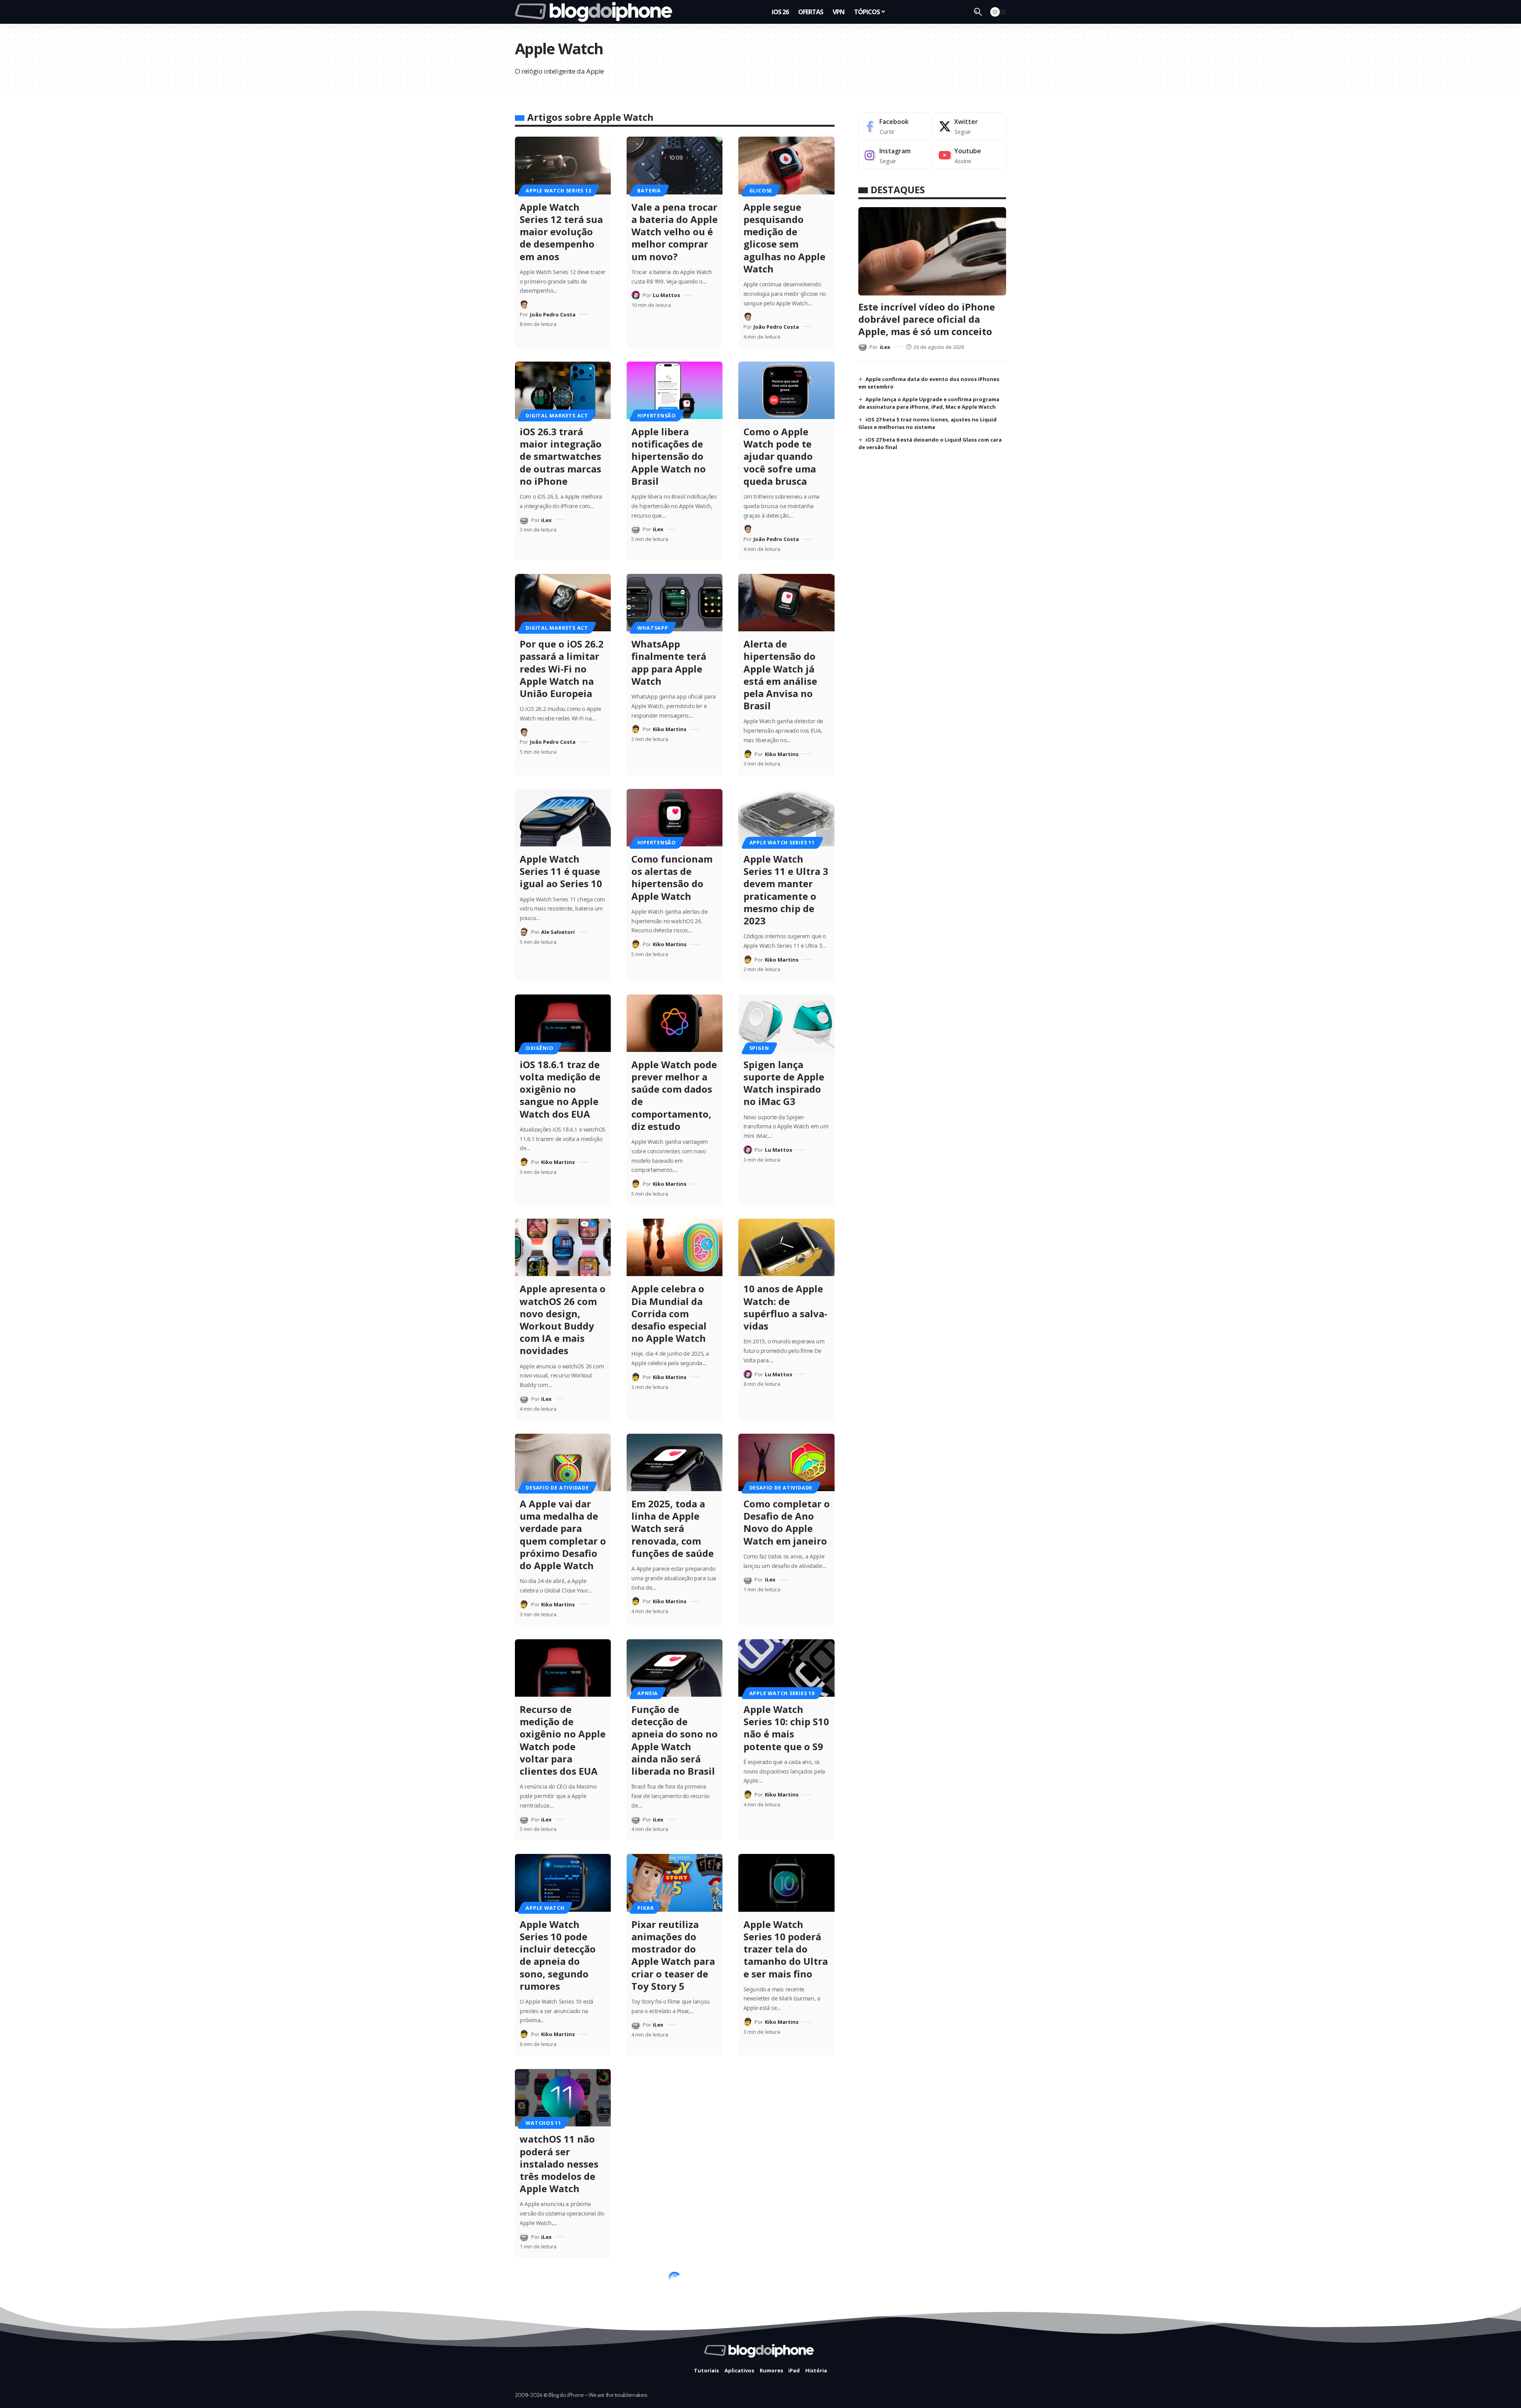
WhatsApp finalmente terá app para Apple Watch (669, 662)
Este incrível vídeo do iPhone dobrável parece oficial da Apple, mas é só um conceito (927, 319)
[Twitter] (970, 126)
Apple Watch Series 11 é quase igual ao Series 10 (561, 871)
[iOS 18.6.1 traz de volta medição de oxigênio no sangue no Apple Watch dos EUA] (563, 1023)
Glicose (761, 191)
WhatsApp (653, 628)
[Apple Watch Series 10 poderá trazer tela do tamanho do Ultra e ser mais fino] (786, 1883)
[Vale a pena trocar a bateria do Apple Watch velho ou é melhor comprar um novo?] (675, 165)
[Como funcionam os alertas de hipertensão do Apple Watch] (675, 818)
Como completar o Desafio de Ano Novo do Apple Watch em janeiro (787, 1522)
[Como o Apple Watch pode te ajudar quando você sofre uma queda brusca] (786, 390)
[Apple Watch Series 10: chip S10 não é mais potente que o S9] (786, 1668)
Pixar (645, 1908)
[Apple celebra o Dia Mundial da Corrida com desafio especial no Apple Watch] (675, 1247)
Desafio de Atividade (557, 1488)
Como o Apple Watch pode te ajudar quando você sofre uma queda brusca (780, 456)
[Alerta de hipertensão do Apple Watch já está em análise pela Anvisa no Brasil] (786, 603)
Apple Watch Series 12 (558, 191)
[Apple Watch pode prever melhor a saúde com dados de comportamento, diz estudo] (675, 1023)
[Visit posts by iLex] (524, 520)
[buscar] (978, 12)
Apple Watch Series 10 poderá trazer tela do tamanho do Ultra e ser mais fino (786, 1949)
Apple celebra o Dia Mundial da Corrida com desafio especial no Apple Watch (669, 1313)
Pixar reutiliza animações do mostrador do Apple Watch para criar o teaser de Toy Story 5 (673, 1955)
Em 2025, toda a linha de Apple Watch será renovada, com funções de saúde (673, 1528)
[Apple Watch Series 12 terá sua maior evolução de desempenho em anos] (563, 165)
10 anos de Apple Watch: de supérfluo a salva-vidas (785, 1307)
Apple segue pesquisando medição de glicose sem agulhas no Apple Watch (784, 238)
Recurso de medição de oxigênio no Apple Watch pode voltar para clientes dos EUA (563, 1740)
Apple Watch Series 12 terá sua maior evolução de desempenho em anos (561, 232)
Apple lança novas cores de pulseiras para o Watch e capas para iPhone (563, 2360)
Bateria (649, 191)
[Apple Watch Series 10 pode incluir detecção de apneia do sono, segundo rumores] (563, 1883)
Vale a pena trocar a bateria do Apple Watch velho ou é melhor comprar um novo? (675, 232)
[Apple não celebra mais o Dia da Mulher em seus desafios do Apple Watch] (786, 2098)
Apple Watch (545, 1908)
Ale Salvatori (558, 932)
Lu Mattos (666, 295)
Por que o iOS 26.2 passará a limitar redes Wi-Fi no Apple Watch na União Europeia (562, 669)
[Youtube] (970, 155)
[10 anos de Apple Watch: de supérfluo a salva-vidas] (786, 1247)
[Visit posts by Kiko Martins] (636, 729)
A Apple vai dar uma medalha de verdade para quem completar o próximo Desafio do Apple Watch (563, 1535)
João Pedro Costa (553, 314)
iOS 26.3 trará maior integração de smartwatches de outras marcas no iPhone (561, 456)
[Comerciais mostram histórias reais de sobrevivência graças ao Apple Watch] (675, 2300)
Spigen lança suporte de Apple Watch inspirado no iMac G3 (784, 1083)
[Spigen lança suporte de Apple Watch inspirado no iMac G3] (786, 1023)
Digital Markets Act (557, 415)
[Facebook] (895, 126)
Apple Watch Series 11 (782, 842)
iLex (546, 520)
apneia (648, 1693)
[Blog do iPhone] (596, 12)
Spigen (759, 1048)
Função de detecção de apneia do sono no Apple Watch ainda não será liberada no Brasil (675, 1740)
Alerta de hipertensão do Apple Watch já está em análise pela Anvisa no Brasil (780, 675)
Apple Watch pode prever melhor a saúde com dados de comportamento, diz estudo (674, 1095)
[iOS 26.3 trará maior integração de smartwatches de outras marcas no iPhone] (563, 390)
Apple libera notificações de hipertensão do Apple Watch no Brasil (669, 456)
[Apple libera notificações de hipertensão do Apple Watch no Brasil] (675, 390)
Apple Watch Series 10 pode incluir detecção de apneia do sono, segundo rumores (558, 1955)
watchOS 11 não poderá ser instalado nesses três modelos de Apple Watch (559, 2164)
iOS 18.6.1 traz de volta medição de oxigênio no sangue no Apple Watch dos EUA (560, 1089)
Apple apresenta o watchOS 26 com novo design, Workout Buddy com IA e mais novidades (563, 1319)
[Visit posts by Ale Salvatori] (524, 932)
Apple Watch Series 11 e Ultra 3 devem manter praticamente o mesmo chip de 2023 (786, 890)
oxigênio (539, 1048)
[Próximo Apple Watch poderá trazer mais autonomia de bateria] (675, 2098)
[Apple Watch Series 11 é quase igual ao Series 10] (563, 818)
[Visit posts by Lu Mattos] (636, 295)
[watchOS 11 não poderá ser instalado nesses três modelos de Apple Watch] (563, 2098)
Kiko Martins (670, 729)
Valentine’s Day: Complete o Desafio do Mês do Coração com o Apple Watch (786, 2366)
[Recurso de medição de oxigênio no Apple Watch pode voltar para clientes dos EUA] (563, 1668)
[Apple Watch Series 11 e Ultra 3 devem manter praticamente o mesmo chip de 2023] (786, 818)
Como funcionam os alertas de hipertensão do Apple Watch (672, 877)
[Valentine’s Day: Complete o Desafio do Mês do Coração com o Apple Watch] (786, 2300)
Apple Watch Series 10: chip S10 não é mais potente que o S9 (786, 1728)
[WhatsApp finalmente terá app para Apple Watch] (675, 603)
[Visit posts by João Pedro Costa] (524, 305)
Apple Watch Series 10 (782, 1693)
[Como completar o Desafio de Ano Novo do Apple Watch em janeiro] (786, 1462)
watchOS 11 (543, 2123)
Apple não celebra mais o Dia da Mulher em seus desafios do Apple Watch (786, 2164)
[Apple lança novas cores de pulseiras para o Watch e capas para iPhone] (563, 2300)
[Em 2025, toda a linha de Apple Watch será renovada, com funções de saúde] (675, 1462)
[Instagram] (895, 155)
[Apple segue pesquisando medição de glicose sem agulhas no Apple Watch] (786, 165)
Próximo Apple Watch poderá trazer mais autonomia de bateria (666, 2164)
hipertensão (657, 415)
